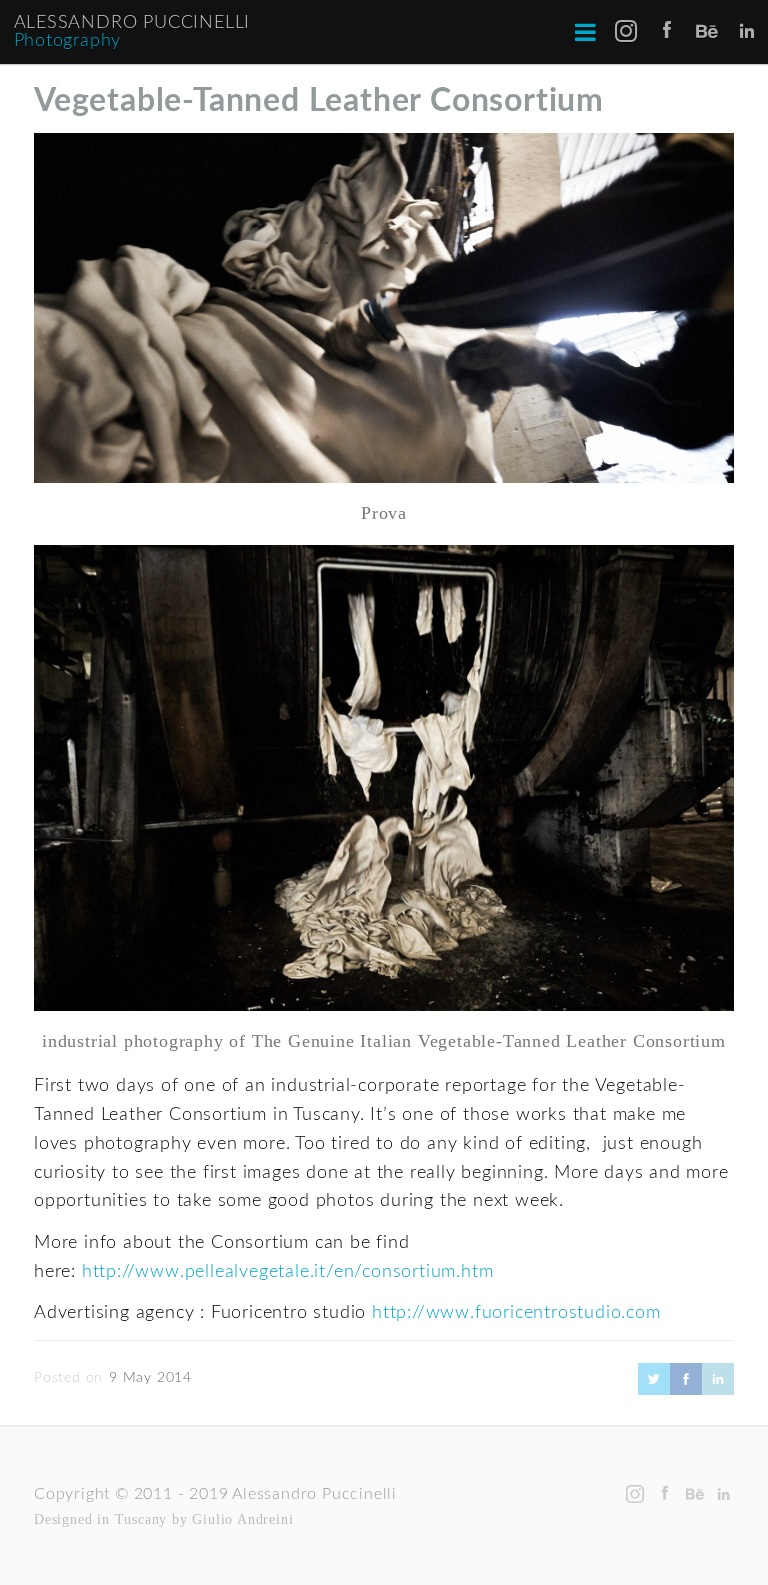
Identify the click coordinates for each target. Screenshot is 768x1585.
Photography (68, 41)
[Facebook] (686, 1390)
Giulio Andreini (242, 1519)
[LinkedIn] (718, 1390)
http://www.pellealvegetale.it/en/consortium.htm (288, 1272)
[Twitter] (654, 1390)
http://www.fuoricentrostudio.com (516, 1313)
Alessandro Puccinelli (132, 23)
